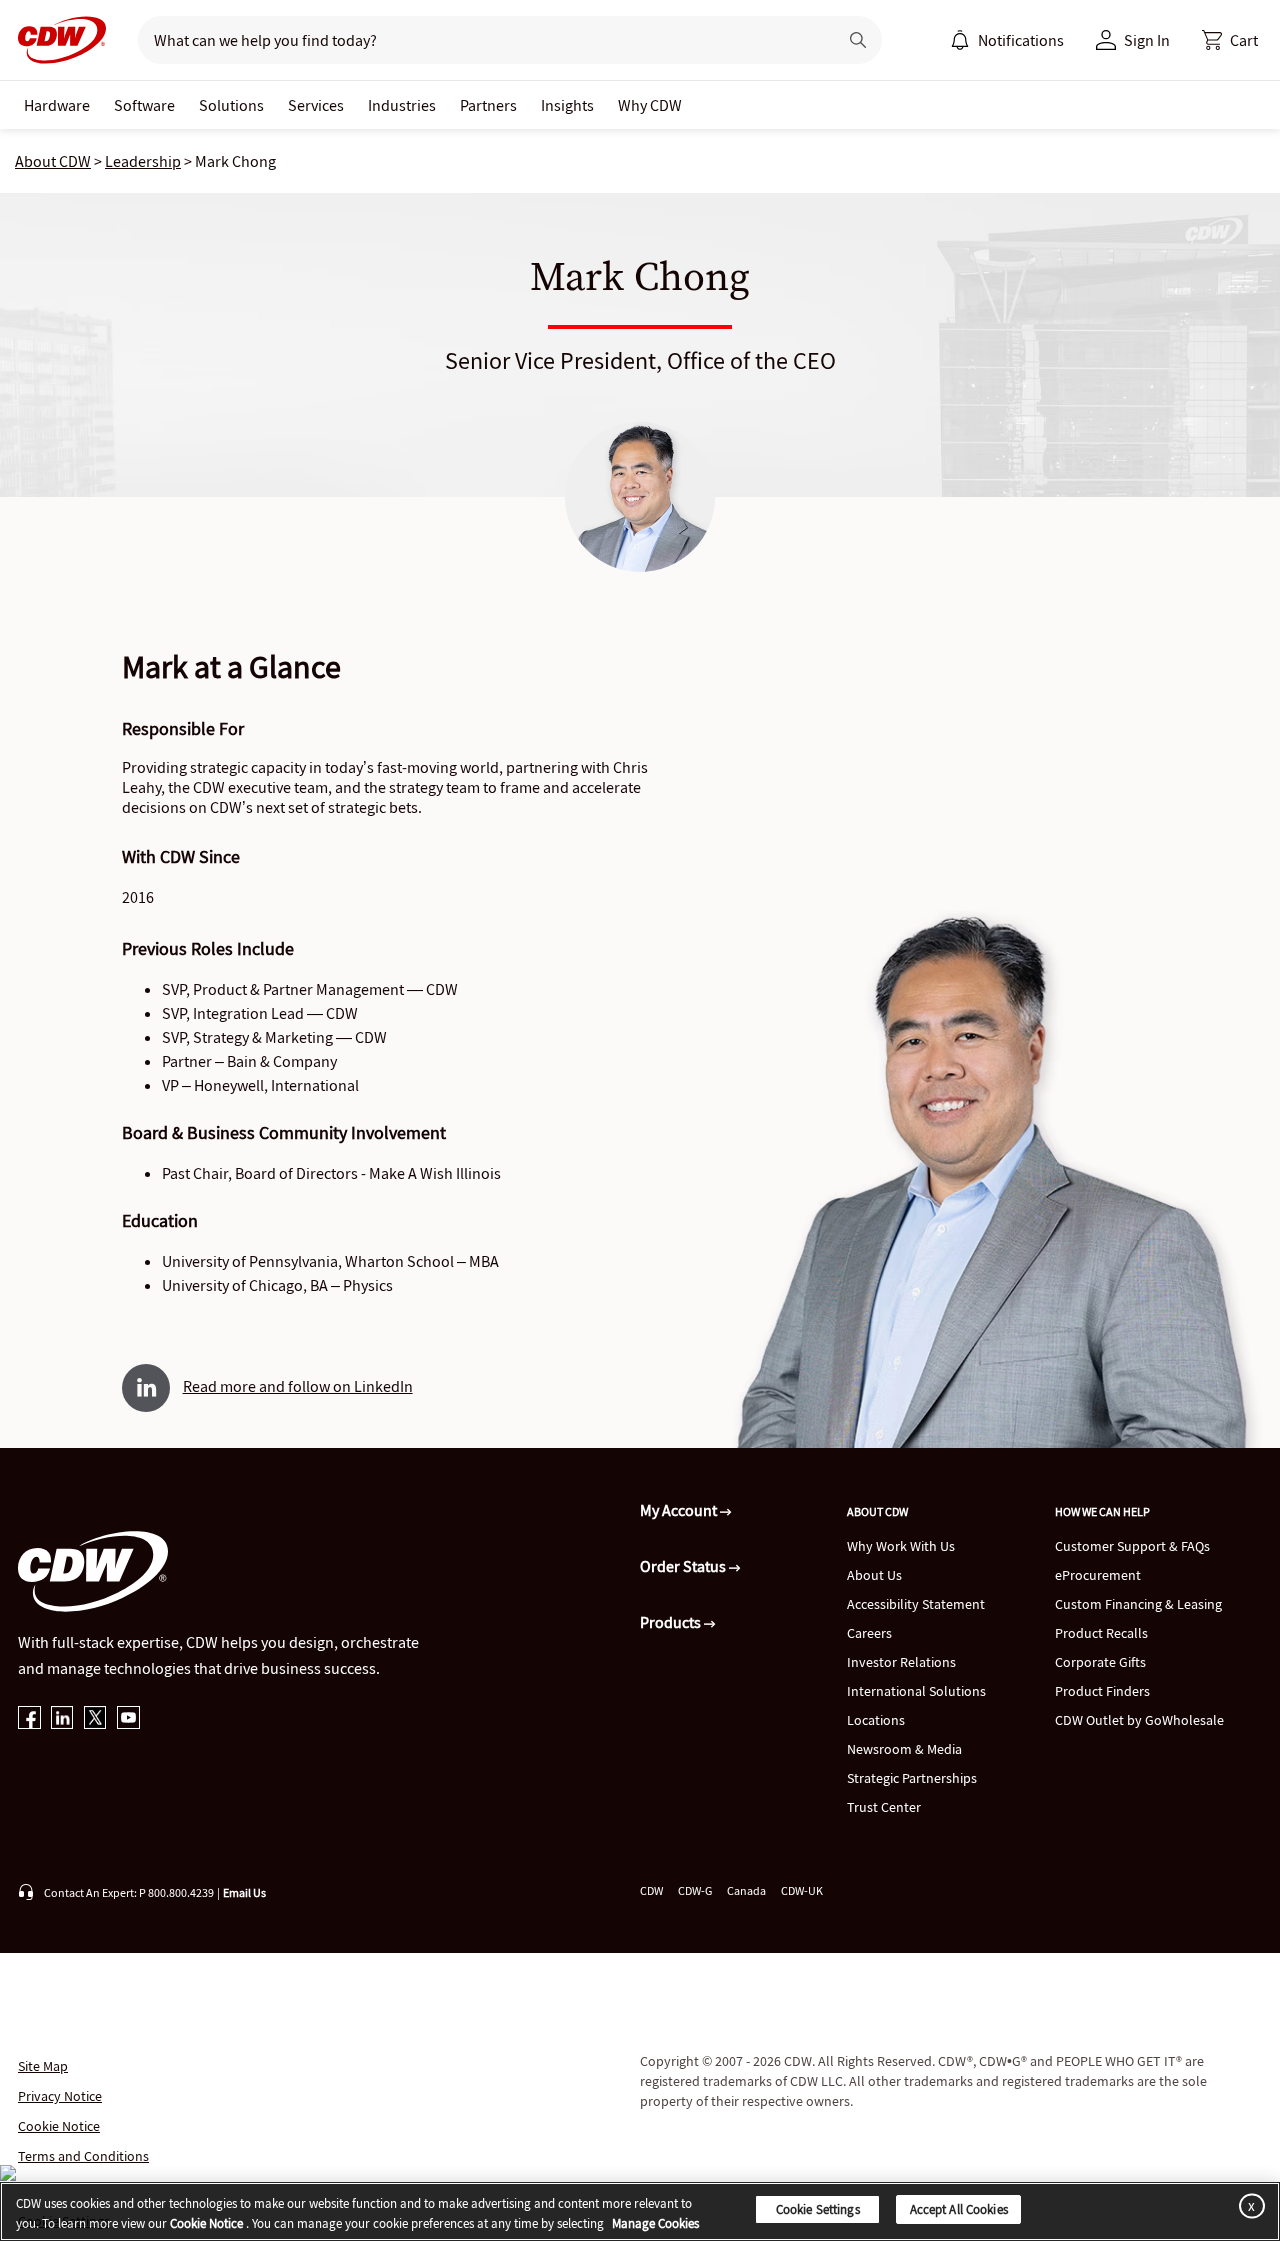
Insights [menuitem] (567, 105)
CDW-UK (802, 1890)
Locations (876, 1720)
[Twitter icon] (95, 1719)
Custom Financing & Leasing (1138, 1604)
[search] (479, 40)
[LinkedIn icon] (62, 1719)
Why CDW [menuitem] (650, 105)
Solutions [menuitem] (231, 105)
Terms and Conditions (83, 2156)
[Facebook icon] (29, 1719)
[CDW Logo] (56, 40)
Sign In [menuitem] (1147, 40)
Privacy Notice (60, 2096)
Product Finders (1102, 1691)
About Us (874, 1575)
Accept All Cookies (959, 2209)
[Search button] (858, 40)
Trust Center (884, 1807)
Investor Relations (901, 1662)
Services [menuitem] (316, 105)
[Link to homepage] (56, 40)
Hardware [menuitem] (57, 105)
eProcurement (1098, 1575)
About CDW (53, 161)
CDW (651, 1890)
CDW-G (695, 1890)
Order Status (684, 1566)
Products (672, 1622)
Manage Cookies (655, 2223)
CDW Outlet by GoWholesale (1139, 1720)
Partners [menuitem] (488, 105)
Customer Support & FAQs (1132, 1546)
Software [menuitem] (144, 105)
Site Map (43, 2066)
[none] (57, 105)
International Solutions (916, 1691)
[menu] (1007, 40)
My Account (680, 1510)
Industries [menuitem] (402, 105)
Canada (746, 1890)
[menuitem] (960, 40)
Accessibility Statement (916, 1604)
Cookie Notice (59, 2126)
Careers (869, 1633)
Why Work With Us (901, 1546)
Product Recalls (1101, 1633)
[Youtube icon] (128, 1719)
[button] (1230, 40)
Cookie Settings (818, 2209)
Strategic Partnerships (912, 1778)
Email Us (244, 1892)
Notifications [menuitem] (1021, 40)
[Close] (1248, 2205)
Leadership (143, 161)
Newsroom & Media (904, 1749)
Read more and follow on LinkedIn (298, 1386)
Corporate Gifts (1100, 1662)
